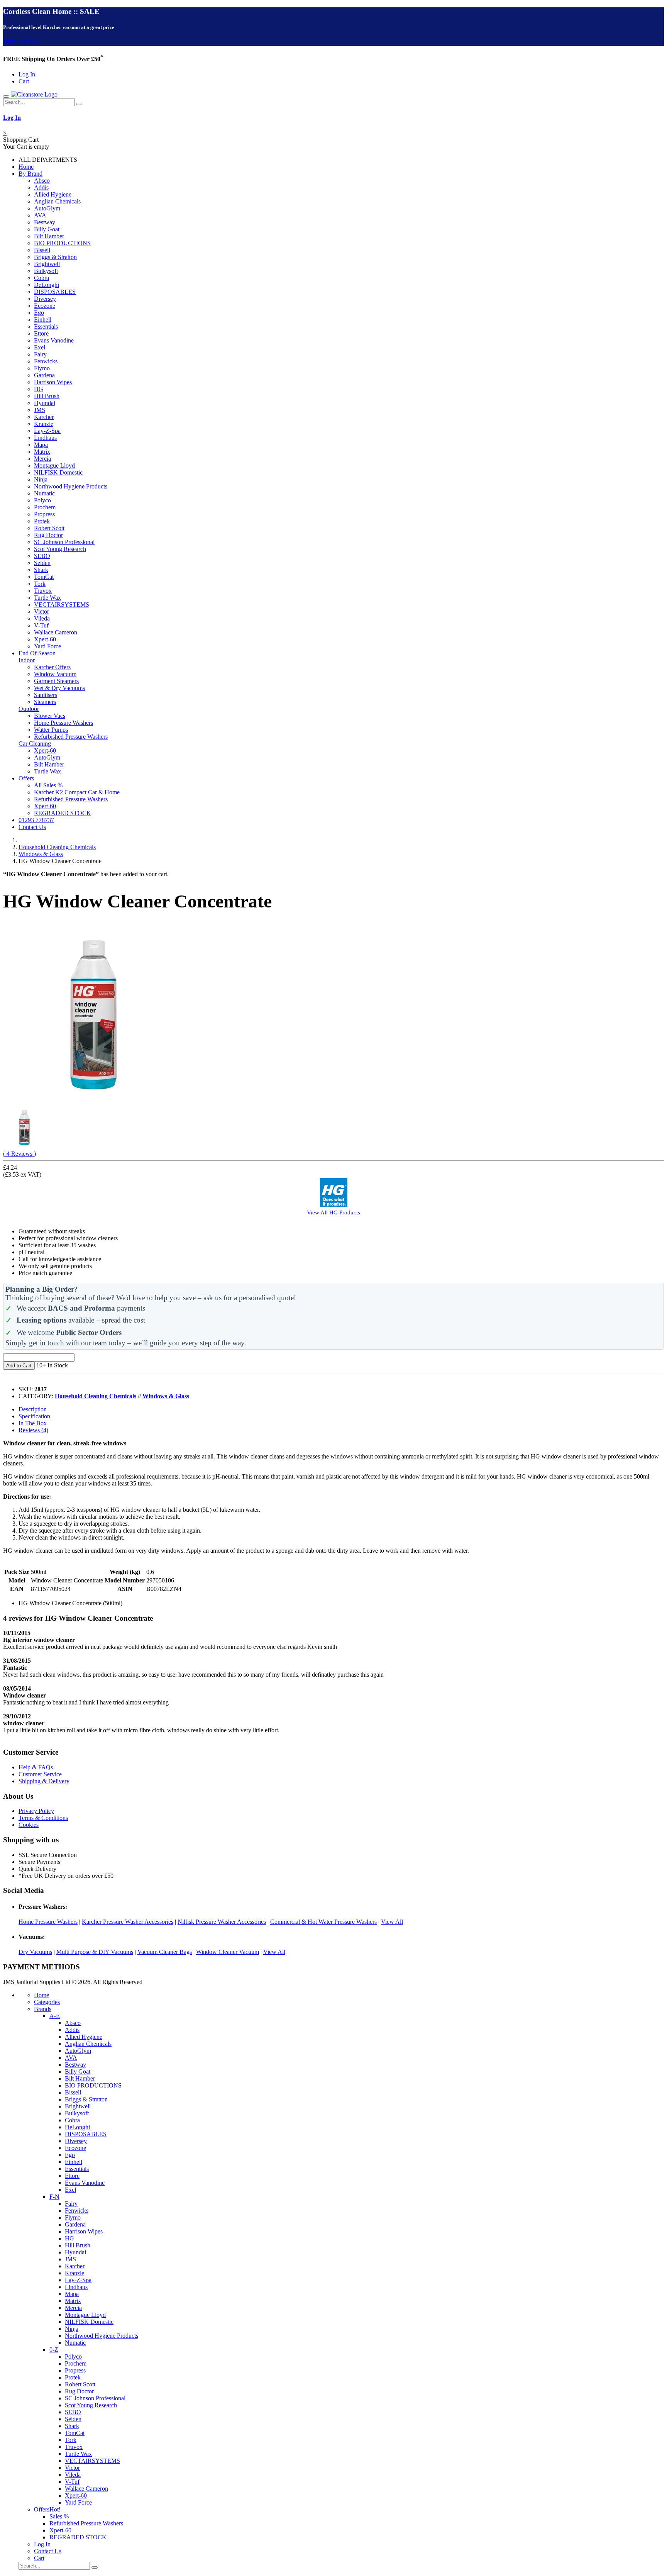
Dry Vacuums (35, 1952)
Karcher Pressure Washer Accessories (128, 1922)
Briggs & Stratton (55, 257)
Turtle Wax (47, 598)
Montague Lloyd (54, 466)
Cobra (41, 278)
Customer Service (40, 1774)
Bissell (42, 250)
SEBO (42, 556)
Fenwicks (46, 361)
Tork (40, 584)
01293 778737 (36, 820)
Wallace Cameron (56, 632)
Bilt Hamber (49, 236)
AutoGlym (47, 208)
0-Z (54, 2350)
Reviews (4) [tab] (33, 1430)
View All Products (333, 1212)
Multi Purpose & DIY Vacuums (95, 1952)
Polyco (42, 500)
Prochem (45, 507)
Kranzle (44, 424)
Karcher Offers (52, 667)
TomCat (44, 577)
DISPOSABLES (55, 292)
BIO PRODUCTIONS (62, 243)
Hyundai (45, 403)
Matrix (42, 452)
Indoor (27, 660)
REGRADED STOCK (63, 813)
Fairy (40, 354)
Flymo (42, 368)
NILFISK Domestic (58, 472)
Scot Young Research (60, 549)
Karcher (44, 417)
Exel (40, 347)
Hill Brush (47, 396)
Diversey (45, 299)
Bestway (45, 222)
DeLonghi (47, 285)
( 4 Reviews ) (19, 1154)
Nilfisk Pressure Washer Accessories (222, 1922)
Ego (39, 313)
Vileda (42, 618)
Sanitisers (46, 695)
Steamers (45, 702)
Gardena (44, 375)
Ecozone (45, 306)
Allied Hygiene (53, 194)
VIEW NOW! (20, 42)
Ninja (41, 479)
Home (26, 167)
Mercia (42, 459)
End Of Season (37, 653)
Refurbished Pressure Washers (71, 737)
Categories (47, 2002)
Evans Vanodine (54, 340)
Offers (26, 778)
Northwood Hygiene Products (71, 486)
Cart (24, 81)
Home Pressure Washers (63, 723)
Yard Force (47, 646)
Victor (41, 611)
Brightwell (47, 264)
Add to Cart (19, 1366)
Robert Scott (49, 528)
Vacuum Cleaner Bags (165, 1952)
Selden (42, 563)
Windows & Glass (41, 854)
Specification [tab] (34, 1416)
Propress (44, 514)
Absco (42, 181)
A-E (55, 2016)
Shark (41, 570)
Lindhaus (45, 438)
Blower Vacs (50, 716)
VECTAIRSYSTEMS (62, 605)
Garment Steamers (56, 681)
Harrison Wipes (53, 382)
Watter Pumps (51, 730)
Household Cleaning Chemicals (57, 847)
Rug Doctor (48, 535)
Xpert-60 (45, 639)
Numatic (44, 493)
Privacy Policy (36, 1811)
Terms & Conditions (43, 1818)
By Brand (30, 174)
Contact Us (32, 827)
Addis (41, 187)
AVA (40, 215)
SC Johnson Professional (64, 542)
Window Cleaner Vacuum (228, 1952)
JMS (40, 410)
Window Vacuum (55, 674)
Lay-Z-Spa (47, 431)
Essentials (46, 326)
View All (392, 1922)
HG (39, 389)
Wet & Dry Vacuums (59, 688)
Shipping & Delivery (44, 1781)
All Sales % (48, 785)
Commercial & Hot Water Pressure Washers (323, 1922)
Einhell (43, 320)
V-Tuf (41, 625)
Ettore (41, 333)
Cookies (29, 1825)
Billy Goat (47, 229)
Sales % (59, 2516)
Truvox (43, 591)
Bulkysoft (46, 271)
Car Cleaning (35, 744)
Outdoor (29, 709)
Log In (27, 74)
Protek (42, 521)
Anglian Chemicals (57, 201)
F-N (54, 2197)
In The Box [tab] (33, 1423)
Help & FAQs (36, 1767)
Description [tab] (33, 1409)
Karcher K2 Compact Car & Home (77, 792)
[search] (79, 104)
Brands (43, 2009)
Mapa (41, 445)
